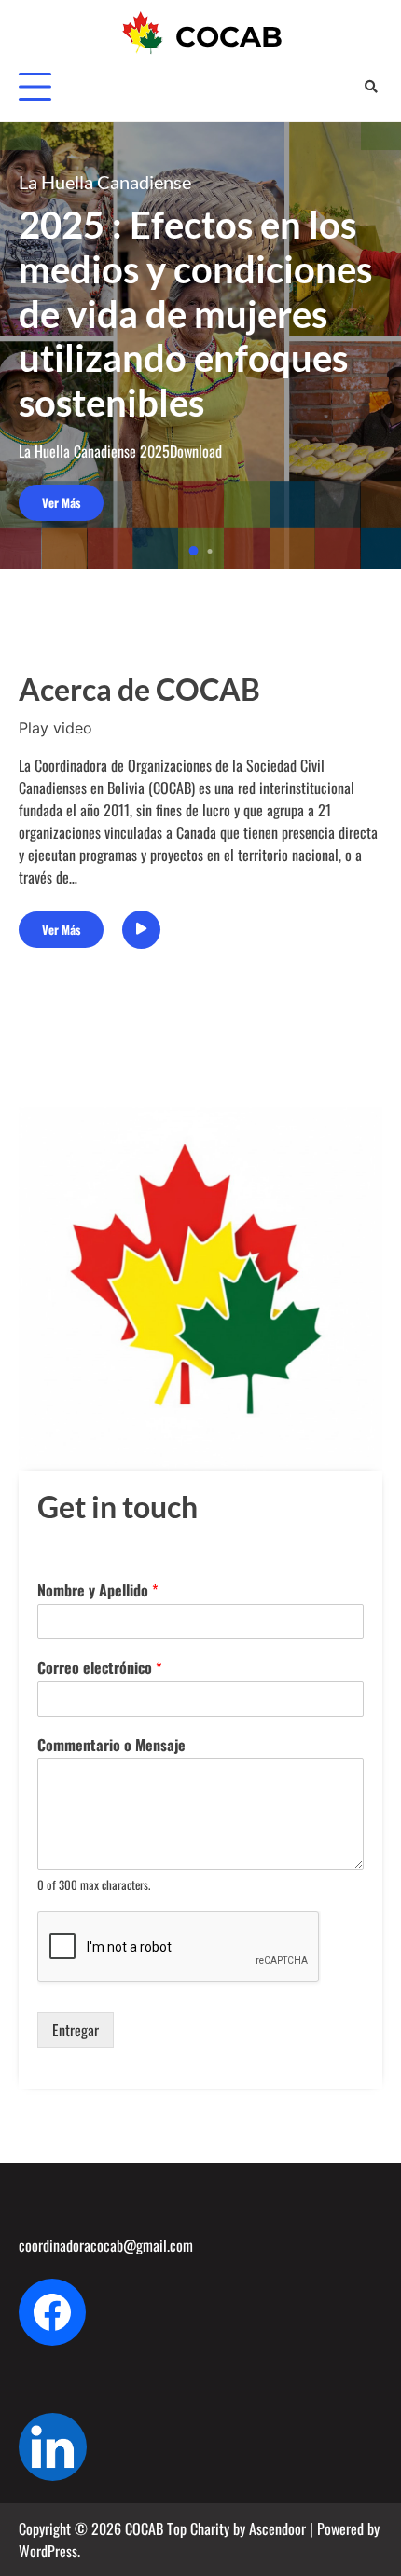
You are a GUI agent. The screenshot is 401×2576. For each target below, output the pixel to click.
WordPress (48, 2551)
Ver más (61, 503)
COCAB (229, 37)
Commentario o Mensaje (111, 1745)
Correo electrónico (99, 1668)
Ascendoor (277, 2528)
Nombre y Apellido (97, 1590)
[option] (200, 346)
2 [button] (210, 551)
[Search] (371, 86)
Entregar (76, 2030)
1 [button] (194, 551)
